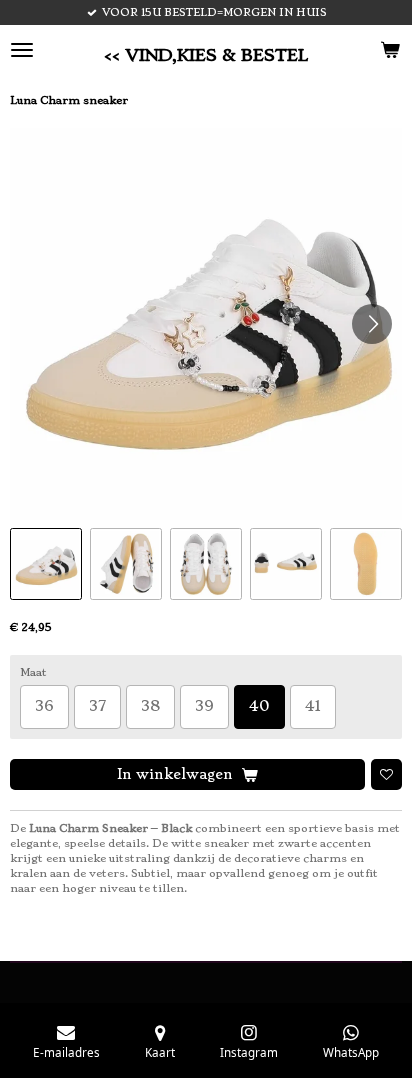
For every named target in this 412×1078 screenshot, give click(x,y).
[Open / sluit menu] (22, 50)
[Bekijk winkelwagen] (390, 50)
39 (204, 706)
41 (313, 706)
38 (150, 706)
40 (259, 706)
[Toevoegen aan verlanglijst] (386, 774)
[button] (46, 564)
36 (44, 706)
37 (97, 706)
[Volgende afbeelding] (372, 324)
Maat (33, 672)
